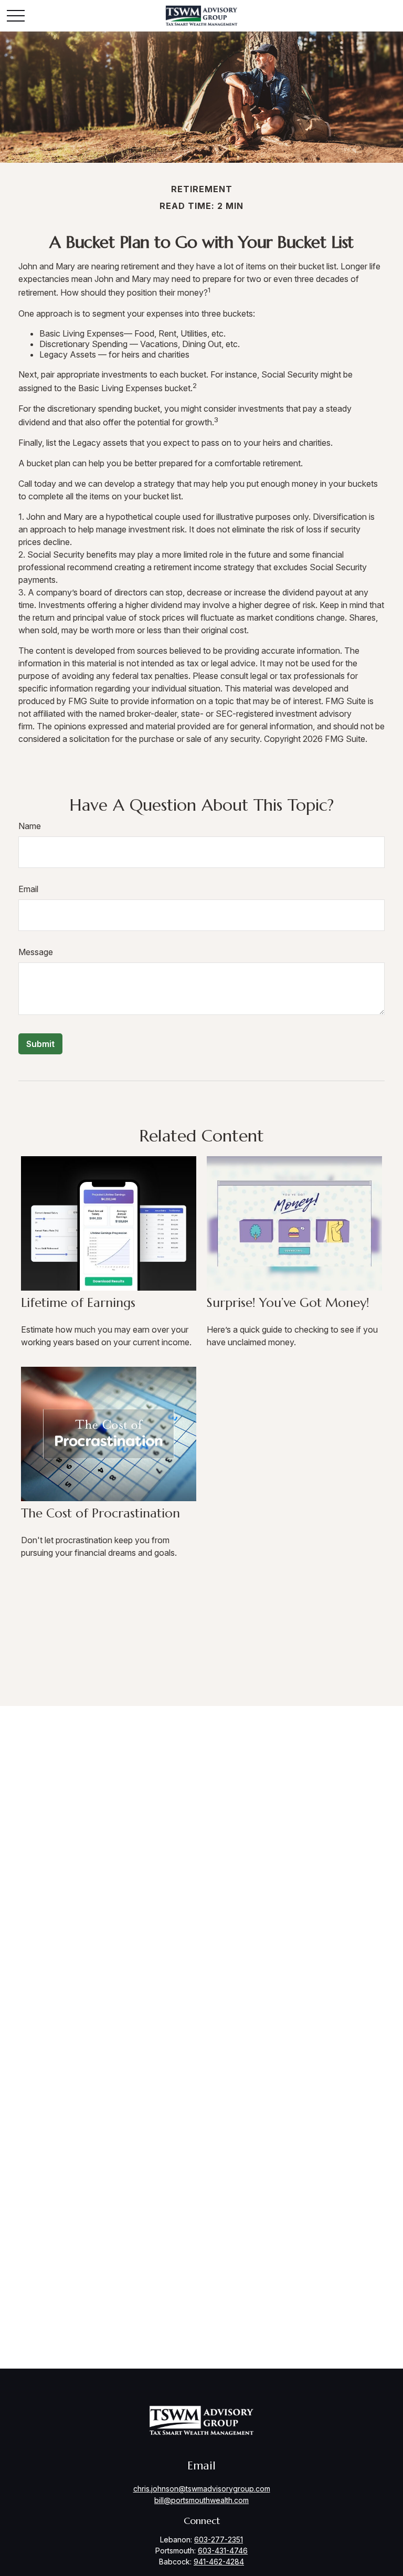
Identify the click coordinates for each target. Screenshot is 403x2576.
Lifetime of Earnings (78, 1303)
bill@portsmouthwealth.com (201, 2500)
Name (30, 826)
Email (28, 889)
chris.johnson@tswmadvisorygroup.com (202, 2489)
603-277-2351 (219, 2540)
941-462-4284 (219, 2562)
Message (36, 952)
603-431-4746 (223, 2551)
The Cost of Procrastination (100, 1513)
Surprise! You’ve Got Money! (288, 1303)
